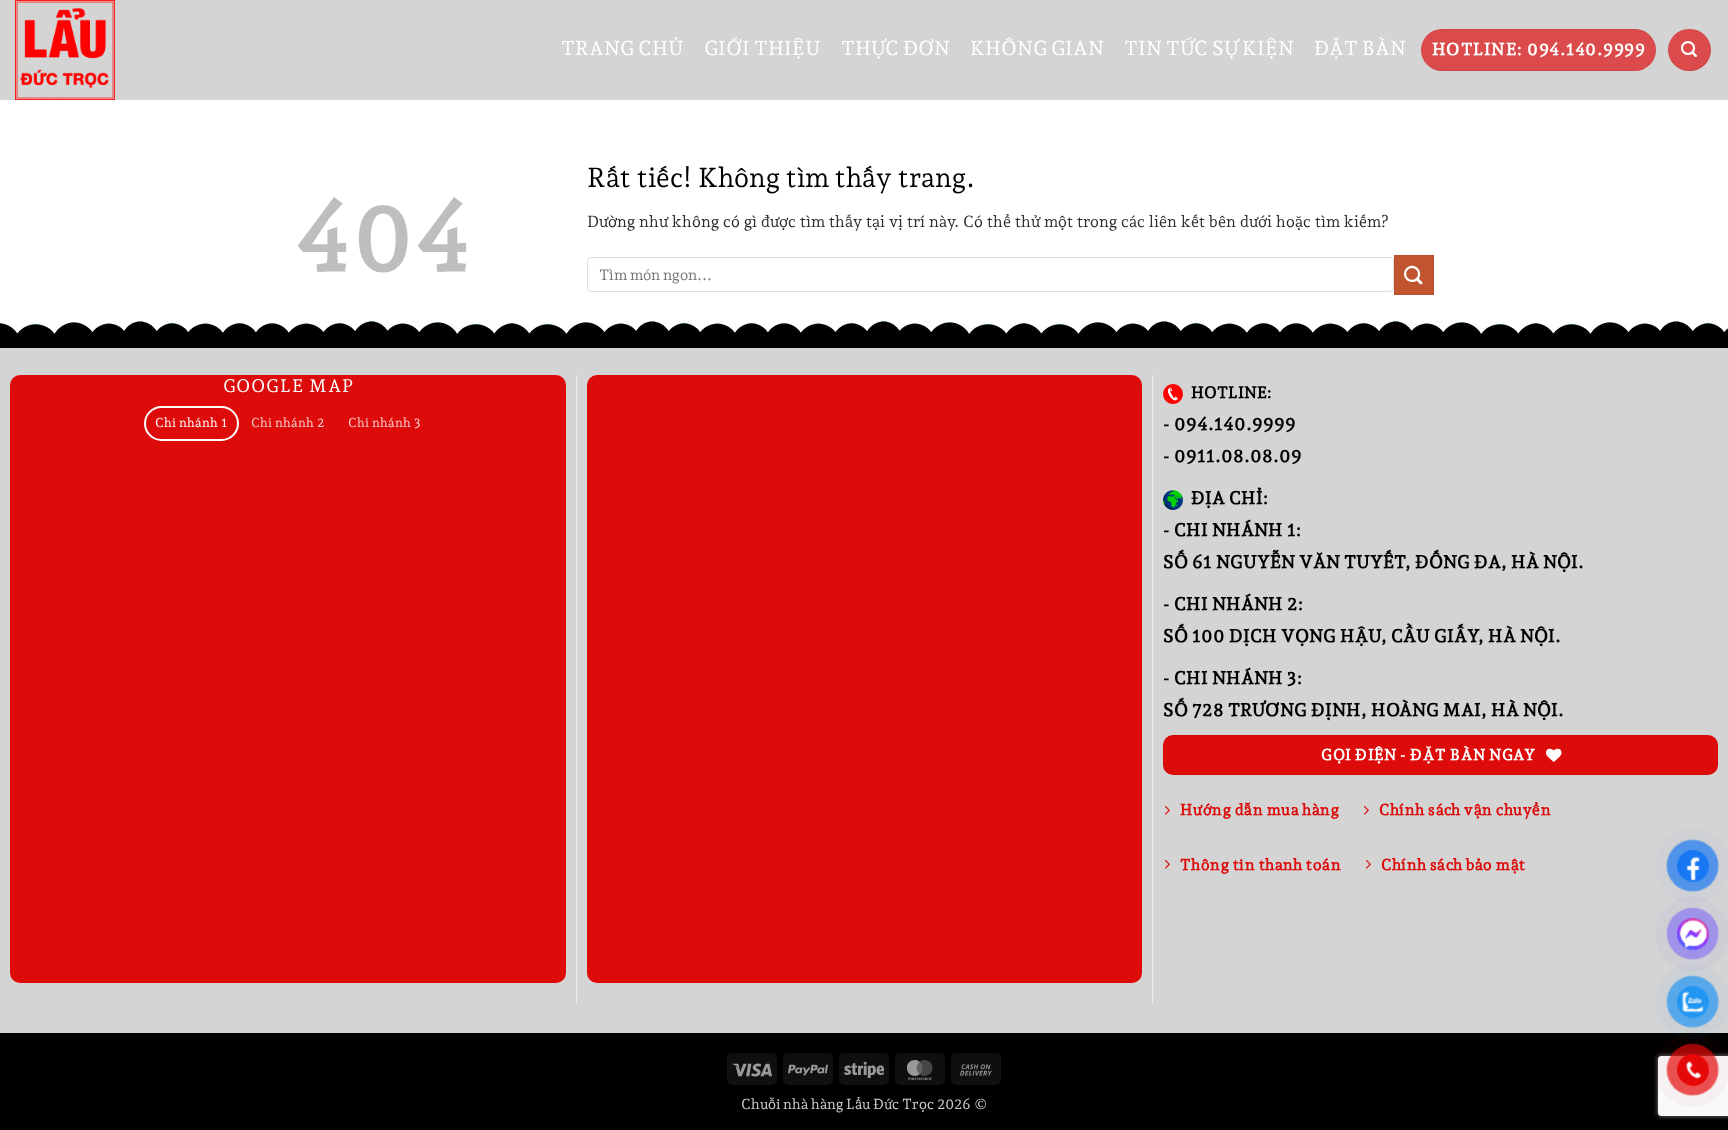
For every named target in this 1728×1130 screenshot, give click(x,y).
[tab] (191, 423)
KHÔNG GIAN (1037, 48)
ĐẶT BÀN (1360, 48)
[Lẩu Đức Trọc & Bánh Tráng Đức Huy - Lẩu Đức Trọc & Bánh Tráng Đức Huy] (65, 50)
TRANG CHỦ (622, 48)
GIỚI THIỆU (762, 48)
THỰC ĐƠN (895, 48)
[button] (1689, 50)
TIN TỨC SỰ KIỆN (1209, 48)
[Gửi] (1414, 274)
